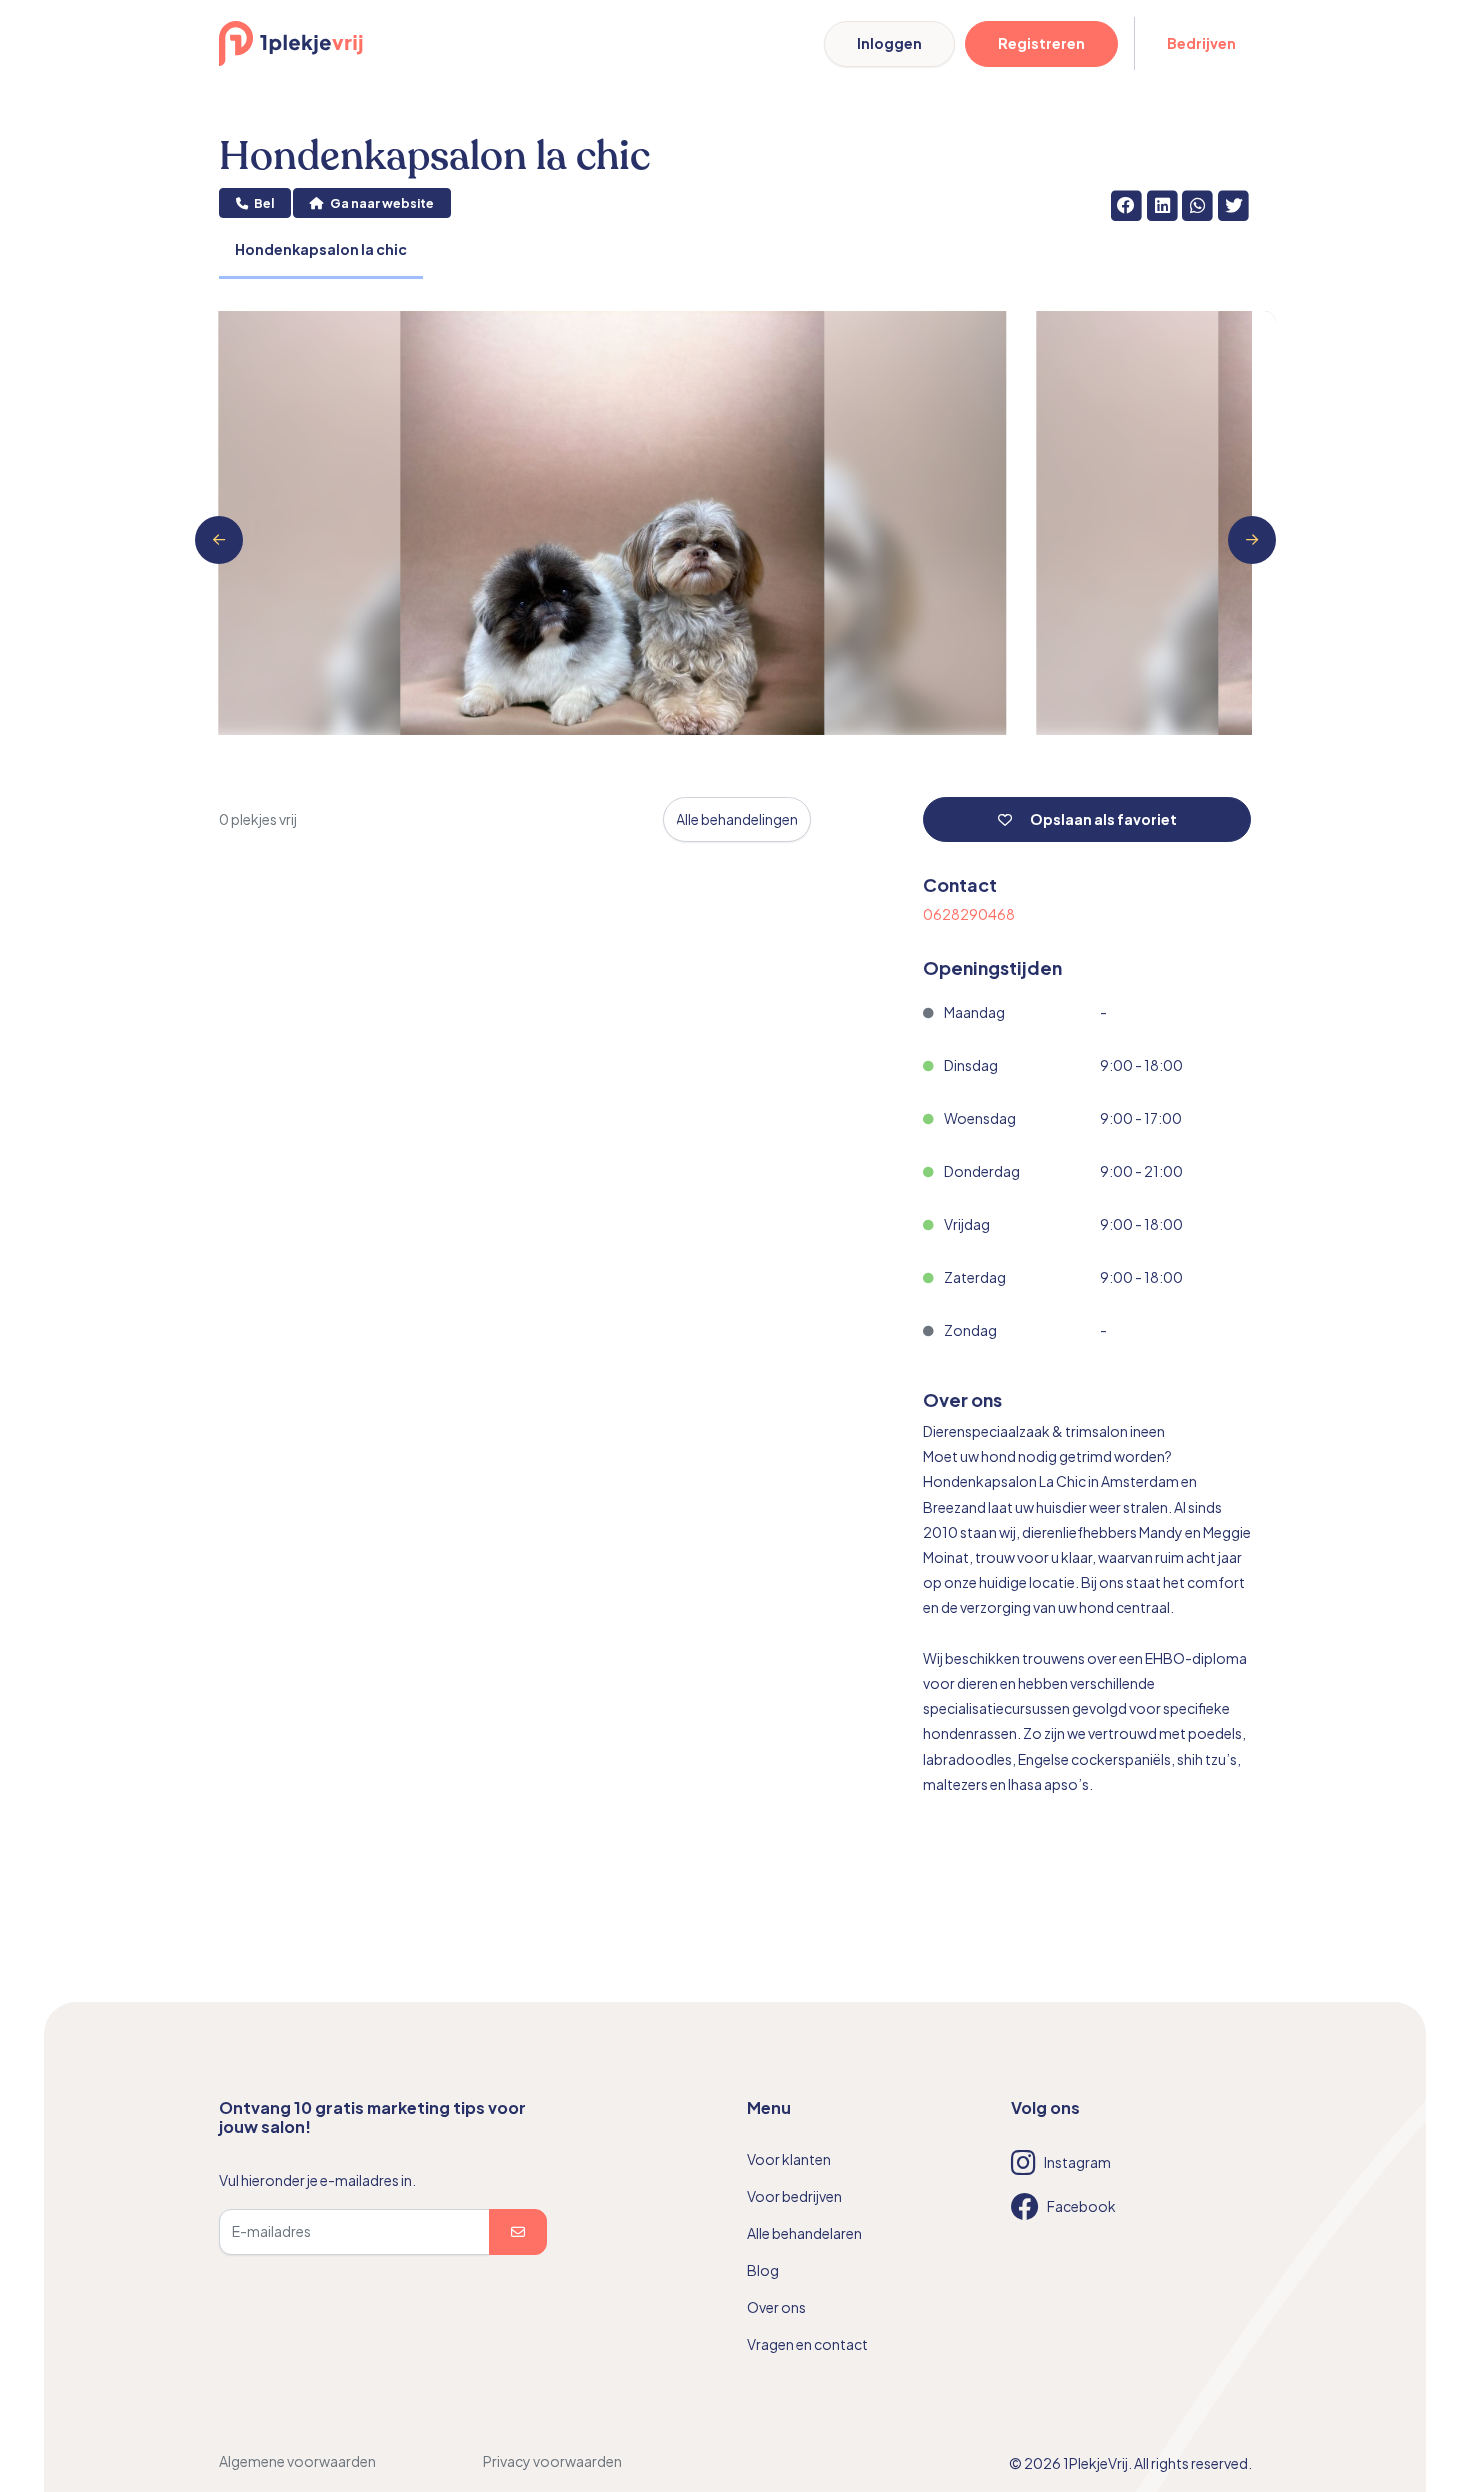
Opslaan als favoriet (1102, 819)
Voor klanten (789, 2159)
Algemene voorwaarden (297, 2461)
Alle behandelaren (804, 2233)
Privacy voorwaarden (552, 2461)
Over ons (776, 2307)
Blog (763, 2270)
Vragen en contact (807, 2344)
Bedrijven (1201, 43)
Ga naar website (381, 203)
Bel (263, 203)
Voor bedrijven (794, 2196)
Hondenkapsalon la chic (321, 249)
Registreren (1041, 43)
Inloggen (889, 43)
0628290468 (969, 914)
